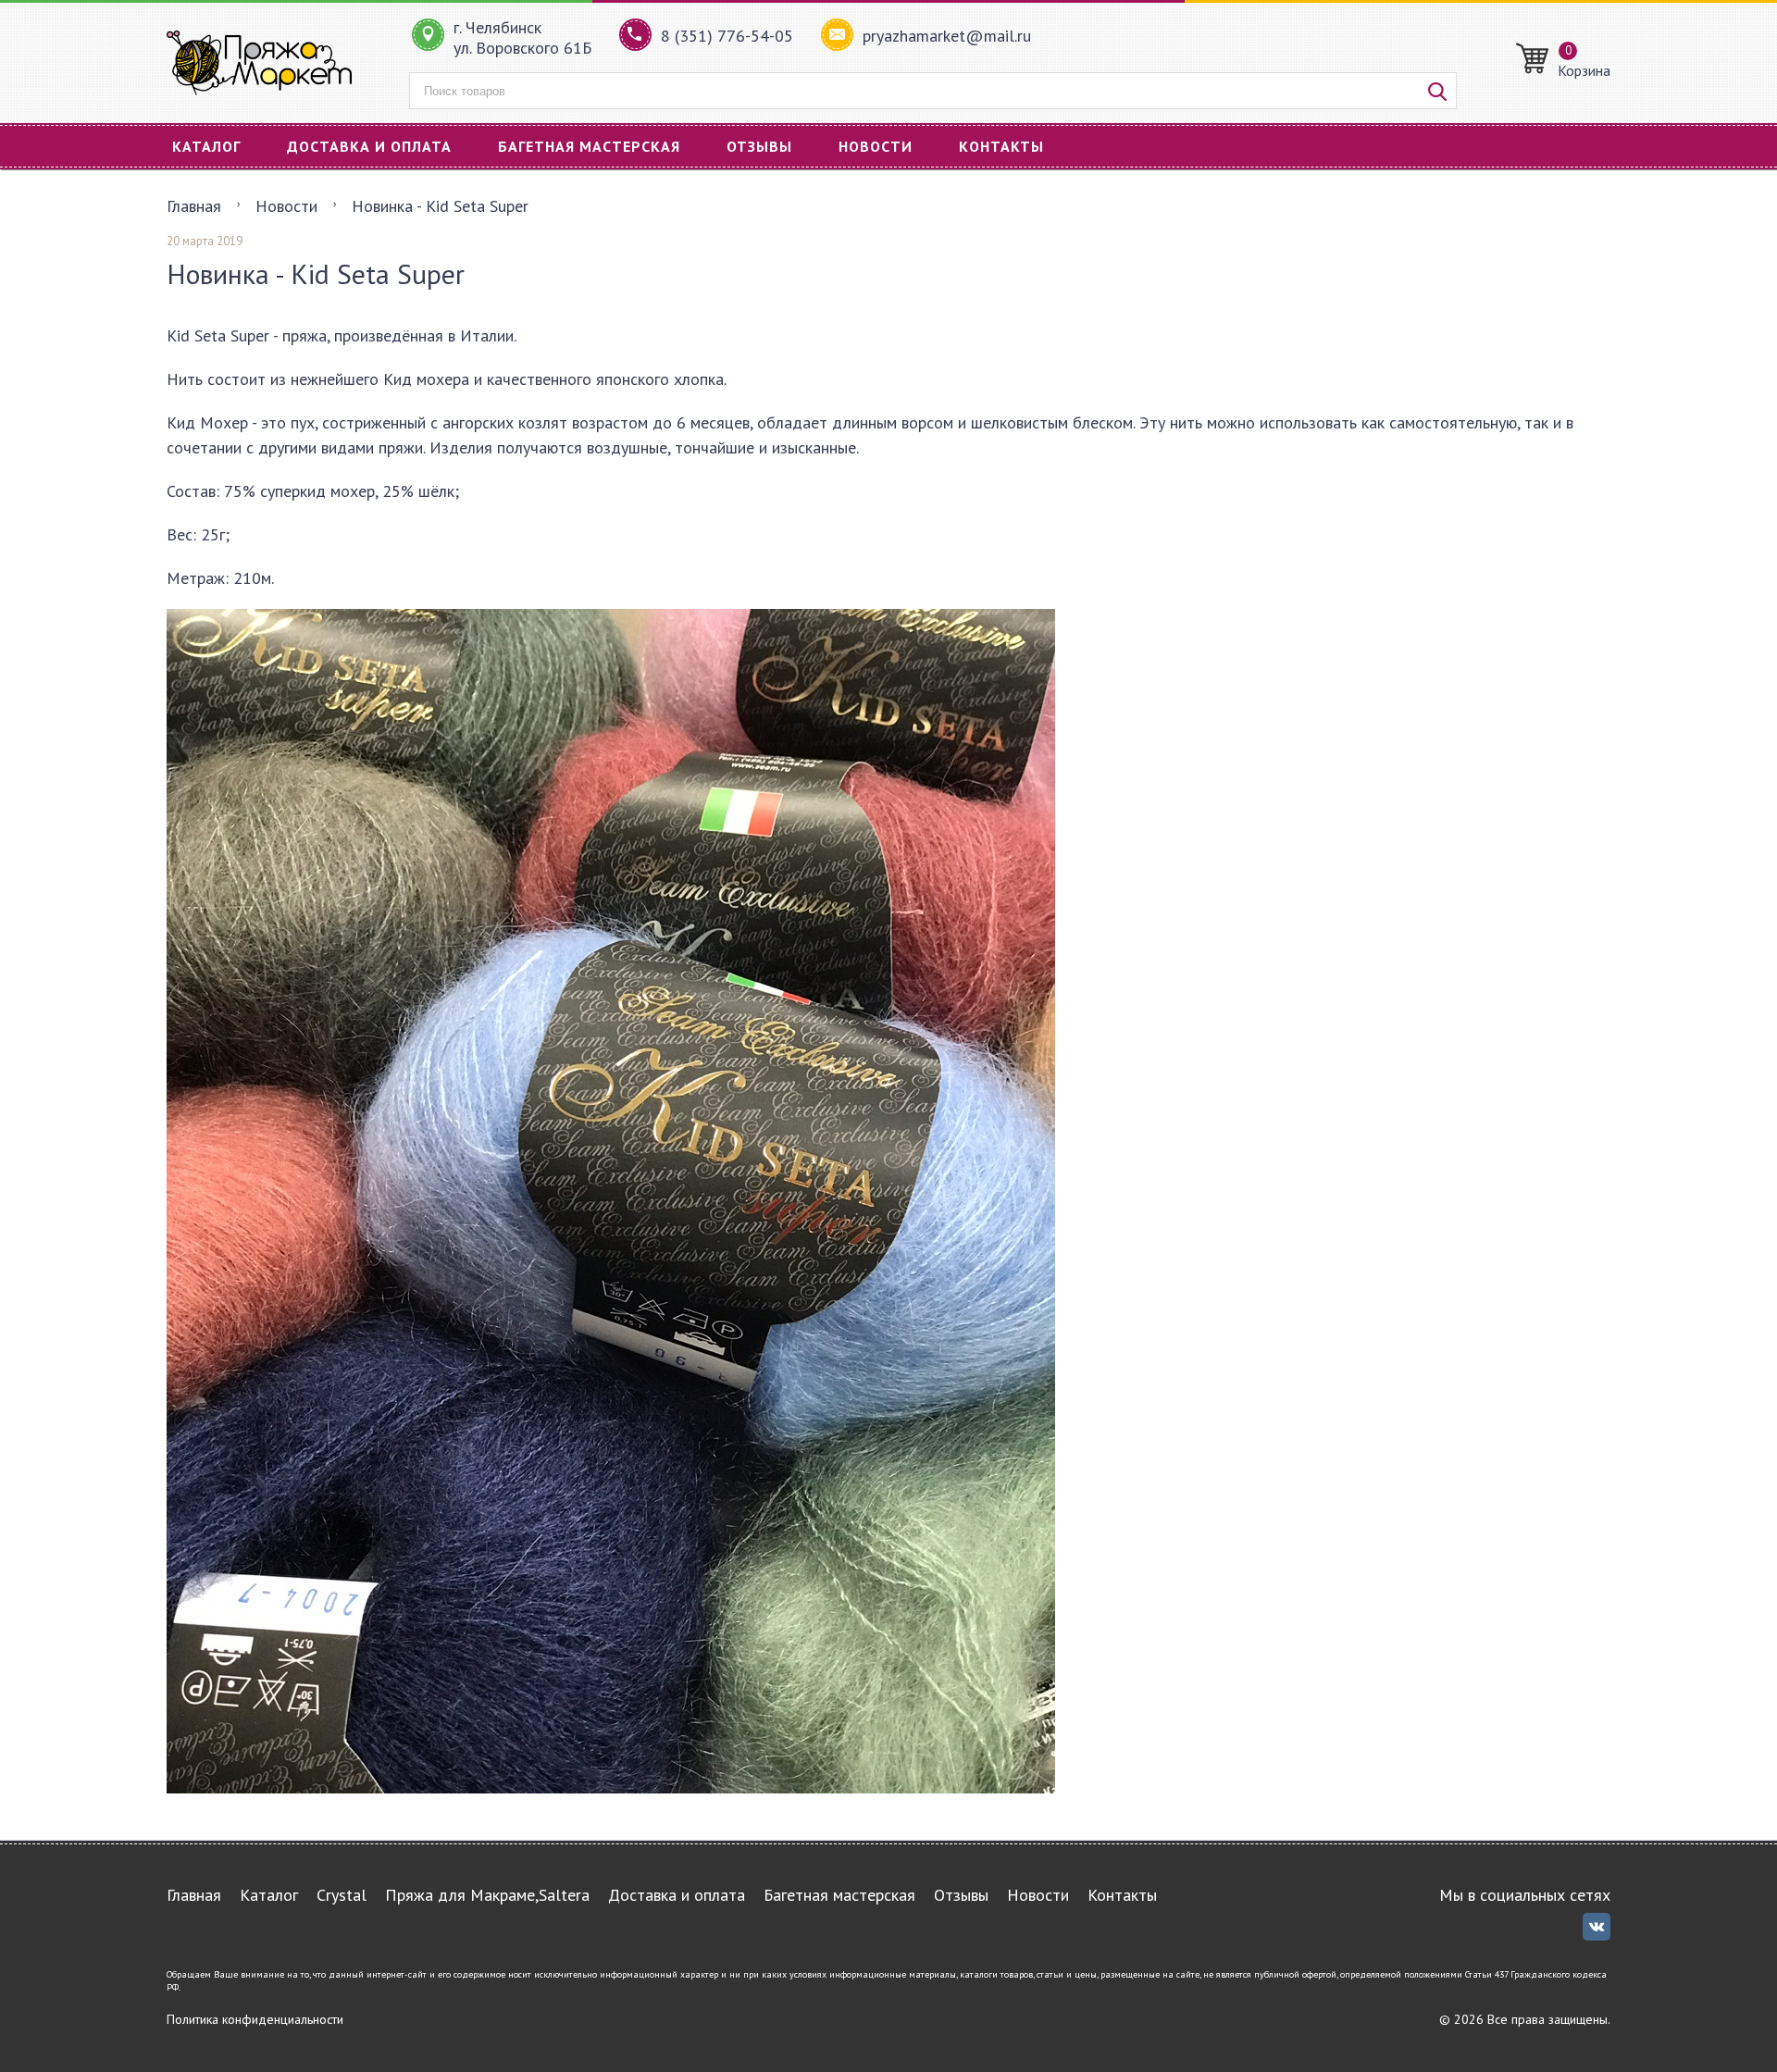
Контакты (1001, 146)
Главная (194, 206)
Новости (876, 146)
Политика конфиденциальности (255, 2019)
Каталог (206, 146)
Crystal (342, 1895)
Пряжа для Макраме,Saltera (487, 1895)
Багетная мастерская (589, 146)
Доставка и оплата (369, 146)
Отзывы (759, 146)
